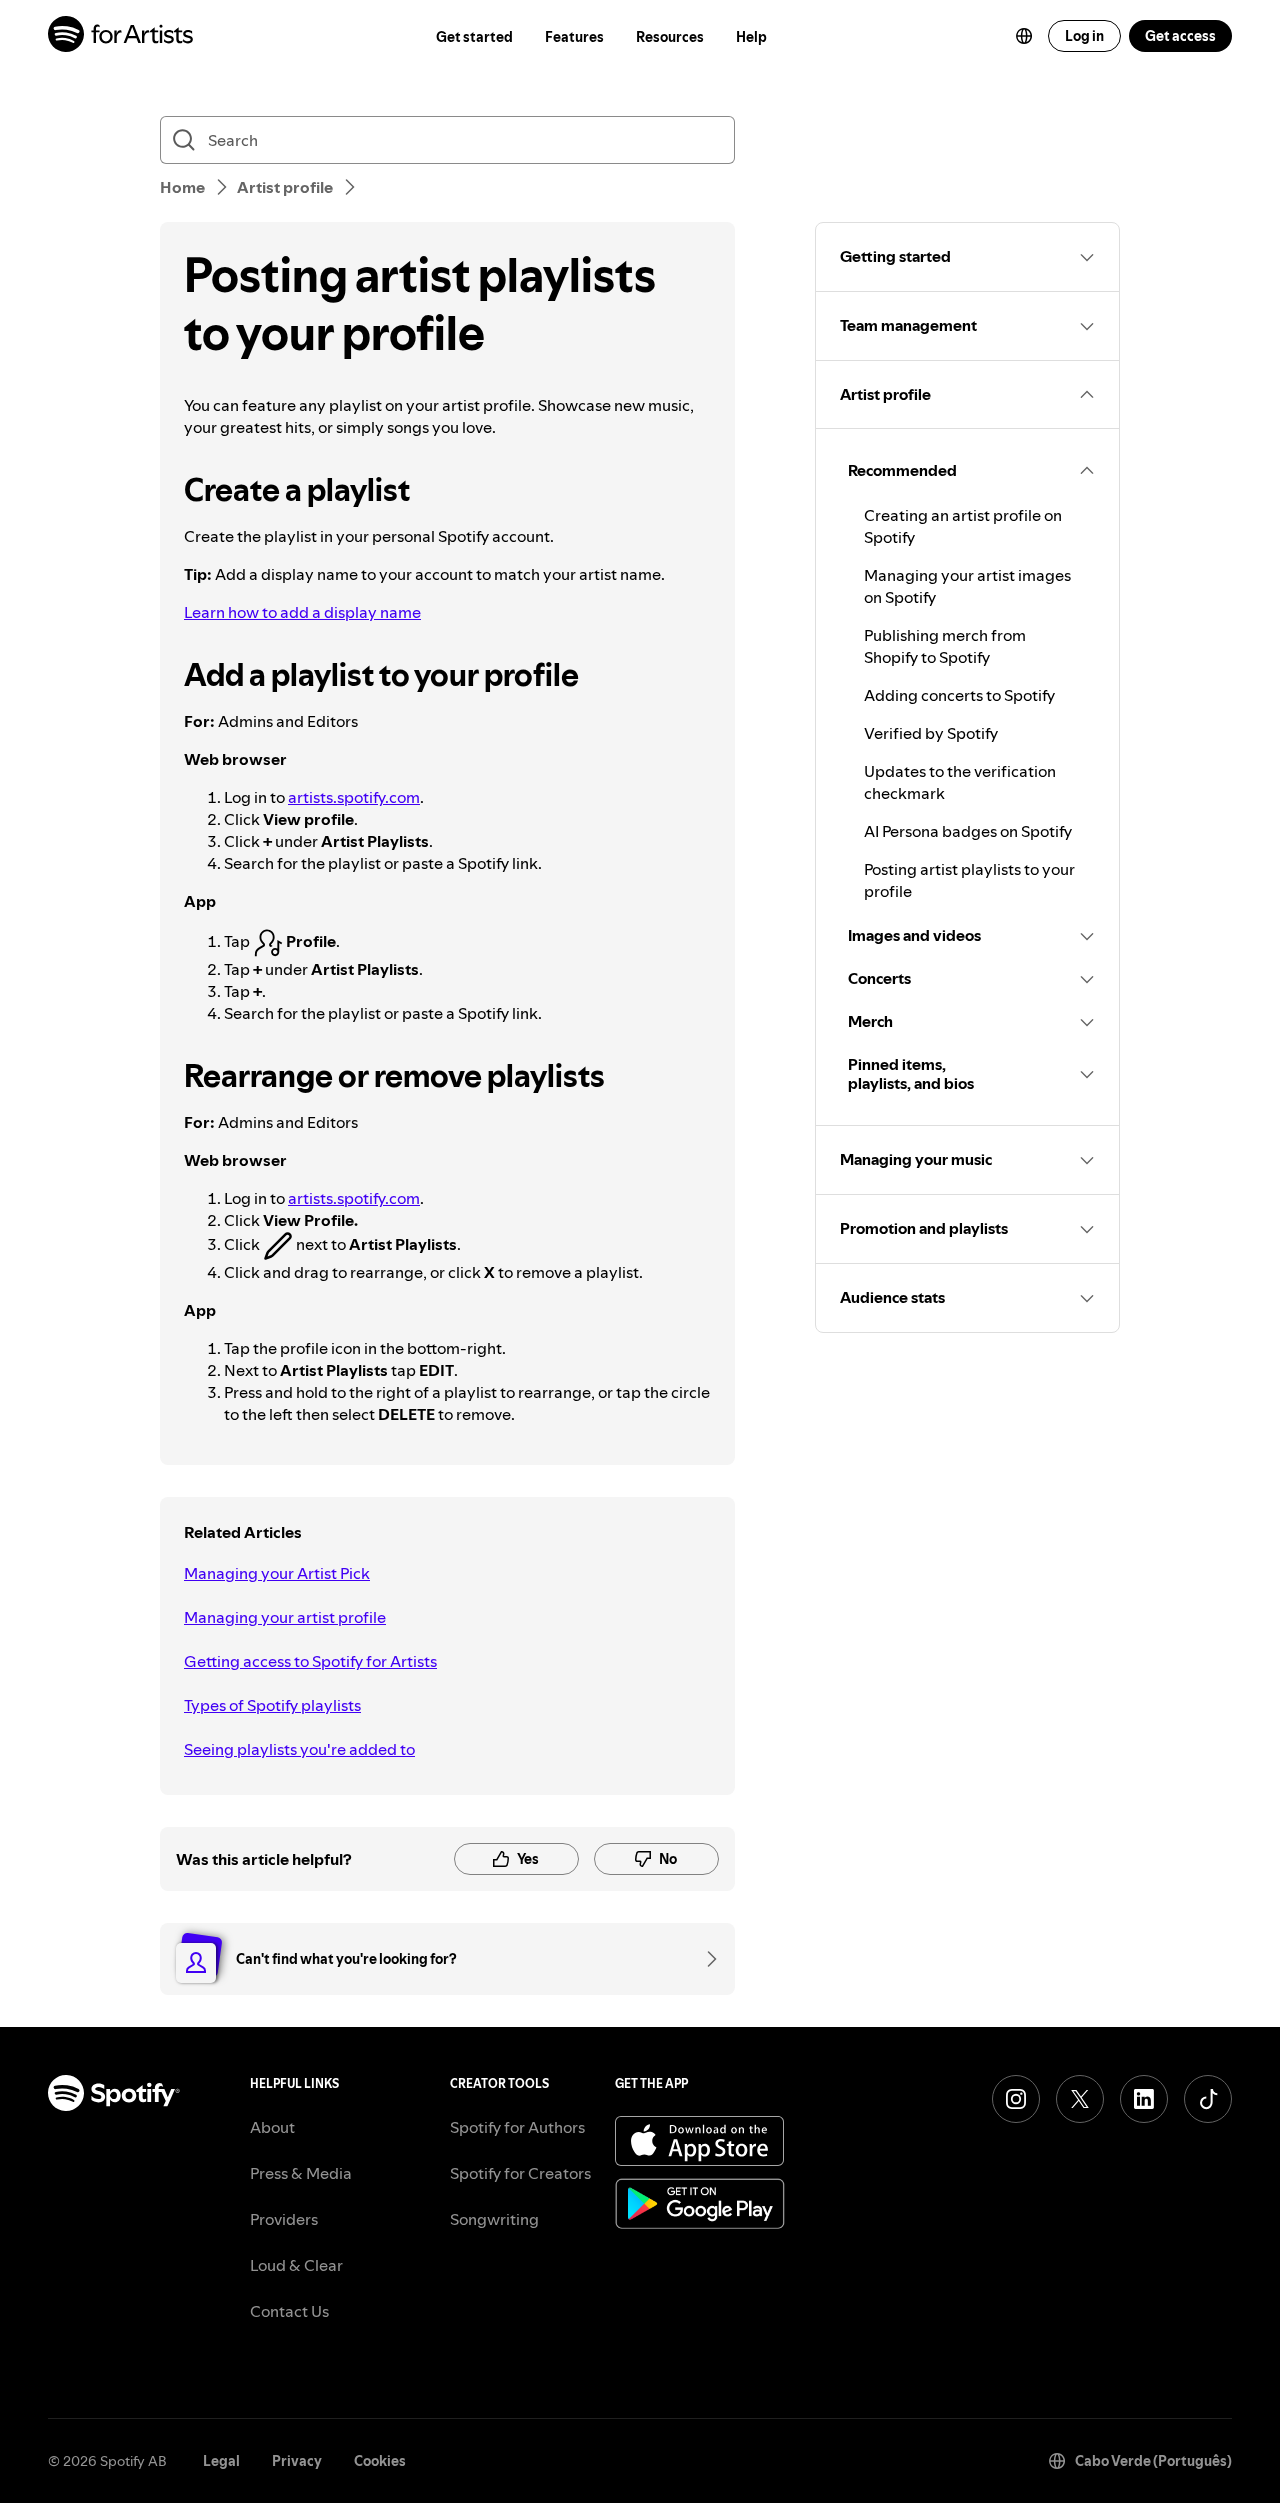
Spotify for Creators (520, 2173)
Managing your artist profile (285, 1617)
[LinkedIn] (1144, 2099)
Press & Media (301, 2173)
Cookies (380, 2461)
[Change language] (1024, 36)
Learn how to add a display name (302, 612)
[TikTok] (1208, 2099)
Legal (221, 2461)
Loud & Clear (296, 2265)
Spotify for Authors (517, 2127)
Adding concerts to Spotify (959, 695)
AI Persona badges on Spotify (968, 831)
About (272, 2127)
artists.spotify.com (354, 797)
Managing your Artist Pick (277, 1573)
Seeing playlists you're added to (299, 1749)
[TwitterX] (1080, 2099)
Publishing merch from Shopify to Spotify (945, 646)
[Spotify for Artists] (121, 36)
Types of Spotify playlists (272, 1705)
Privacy (297, 2461)
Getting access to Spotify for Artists (310, 1661)
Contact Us (289, 2311)
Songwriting (494, 2219)
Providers (284, 2219)
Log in (1084, 36)
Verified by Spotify (931, 733)
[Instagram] (1016, 2099)
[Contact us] (705, 1959)
